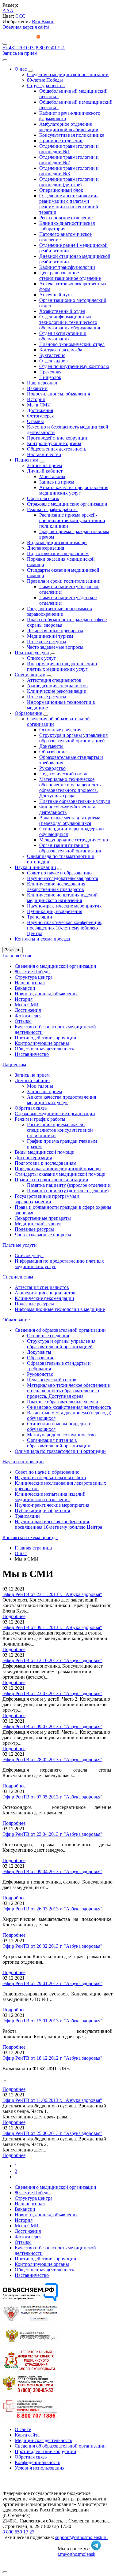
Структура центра (46, 85)
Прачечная (50, 372)
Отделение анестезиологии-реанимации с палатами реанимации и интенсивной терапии (69, 204)
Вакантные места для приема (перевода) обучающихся (70, 820)
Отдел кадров (54, 361)
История (36, 399)
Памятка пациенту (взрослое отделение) (69, 1185)
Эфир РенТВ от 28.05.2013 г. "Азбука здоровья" (52, 1759)
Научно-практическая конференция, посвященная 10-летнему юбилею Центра (65, 928)
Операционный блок (61, 190)
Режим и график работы (52, 509)
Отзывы (35, 421)
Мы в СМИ (39, 405)
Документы (51, 746)
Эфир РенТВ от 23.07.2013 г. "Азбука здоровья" (52, 1693)
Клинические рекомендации (57, 691)
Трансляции (40, 917)
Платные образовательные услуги (75, 801)
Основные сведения (60, 730)
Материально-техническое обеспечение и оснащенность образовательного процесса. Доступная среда (70, 787)
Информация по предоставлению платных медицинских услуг (62, 666)
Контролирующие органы (54, 443)
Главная (11, 956)
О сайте (23, 2429)
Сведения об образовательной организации (60, 1330)
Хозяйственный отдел (62, 311)
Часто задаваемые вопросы (55, 647)
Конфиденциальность (37, 2462)
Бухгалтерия (52, 355)
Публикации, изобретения (55, 911)
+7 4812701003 (19, 48)
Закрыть (13, 950)
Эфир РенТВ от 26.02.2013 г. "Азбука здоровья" (52, 1946)
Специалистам (30, 675)
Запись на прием (44, 465)
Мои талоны (52, 476)
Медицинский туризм (50, 636)
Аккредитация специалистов (57, 686)
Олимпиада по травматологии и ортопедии (60, 1451)
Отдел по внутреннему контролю (74, 366)
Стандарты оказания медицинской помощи (60, 1174)
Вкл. (37, 22)
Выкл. (48, 22)
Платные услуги (32, 653)
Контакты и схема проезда (42, 939)
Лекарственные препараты (55, 631)
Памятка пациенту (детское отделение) (68, 1191)
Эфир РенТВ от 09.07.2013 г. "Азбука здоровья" (52, 1726)
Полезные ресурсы (47, 642)
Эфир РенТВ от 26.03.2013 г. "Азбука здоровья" (52, 1909)
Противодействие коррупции (58, 438)
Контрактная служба (61, 350)
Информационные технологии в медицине (60, 1309)
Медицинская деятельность (43, 2440)
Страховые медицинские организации (67, 504)
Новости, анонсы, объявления (58, 394)
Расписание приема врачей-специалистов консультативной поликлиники (72, 520)
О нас (21, 69)
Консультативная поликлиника (72, 135)
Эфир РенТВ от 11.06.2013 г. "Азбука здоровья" (52, 2100)
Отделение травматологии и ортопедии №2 (69, 160)
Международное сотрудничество (74, 840)
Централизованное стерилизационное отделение (70, 275)
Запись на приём (20, 53)
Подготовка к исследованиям (58, 553)
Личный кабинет (45, 471)
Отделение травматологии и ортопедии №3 (69, 171)
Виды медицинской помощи (57, 542)
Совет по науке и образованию (59, 873)
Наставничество (44, 454)
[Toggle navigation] (5, 44)
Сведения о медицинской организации (68, 74)
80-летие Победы (45, 80)
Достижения (40, 410)
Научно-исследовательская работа (63, 878)
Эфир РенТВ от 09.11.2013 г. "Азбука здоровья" (52, 1627)
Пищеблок (50, 377)
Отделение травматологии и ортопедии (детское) (69, 182)
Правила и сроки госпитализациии (64, 581)
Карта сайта (27, 2435)
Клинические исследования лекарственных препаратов (56, 887)
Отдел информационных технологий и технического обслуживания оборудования (70, 322)
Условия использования (40, 2468)
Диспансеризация (46, 548)
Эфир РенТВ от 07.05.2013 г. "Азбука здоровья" (52, 1797)
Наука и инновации (35, 867)
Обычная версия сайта (26, 27)
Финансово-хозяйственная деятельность (69, 1407)
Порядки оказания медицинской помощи (58, 1169)
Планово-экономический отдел (72, 344)
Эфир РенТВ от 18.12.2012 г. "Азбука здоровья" (52, 2058)
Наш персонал (42, 383)
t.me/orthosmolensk (77, 2554)
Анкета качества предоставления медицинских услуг (74, 490)
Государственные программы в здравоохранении (59, 611)
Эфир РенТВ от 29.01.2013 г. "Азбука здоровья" (52, 1983)
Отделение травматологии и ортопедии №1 (69, 149)
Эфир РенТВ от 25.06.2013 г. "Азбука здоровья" (52, 2133)
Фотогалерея (40, 416)
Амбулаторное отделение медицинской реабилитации (69, 127)
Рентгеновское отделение (66, 218)
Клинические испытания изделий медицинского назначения (62, 898)
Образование (28, 713)
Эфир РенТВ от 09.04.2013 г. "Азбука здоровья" (52, 1871)
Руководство (52, 768)
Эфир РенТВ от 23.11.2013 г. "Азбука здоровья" (52, 1594)
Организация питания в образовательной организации (71, 848)
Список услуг (41, 658)
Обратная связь (43, 498)
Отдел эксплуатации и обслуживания (63, 336)
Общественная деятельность (57, 449)
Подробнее (14, 1616)
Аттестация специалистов (54, 680)
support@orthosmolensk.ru (81, 2537)
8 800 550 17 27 (18, 2532)
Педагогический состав (64, 774)
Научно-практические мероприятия (64, 906)
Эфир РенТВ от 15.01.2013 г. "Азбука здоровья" (52, 2021)
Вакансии (37, 388)
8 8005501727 (51, 48)
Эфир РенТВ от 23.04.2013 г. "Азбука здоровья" (52, 1834)
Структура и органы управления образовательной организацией (73, 738)
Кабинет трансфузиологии (67, 267)
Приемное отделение (61, 141)
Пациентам (27, 460)
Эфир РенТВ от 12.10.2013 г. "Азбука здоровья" (52, 1660)
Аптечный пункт (57, 295)
